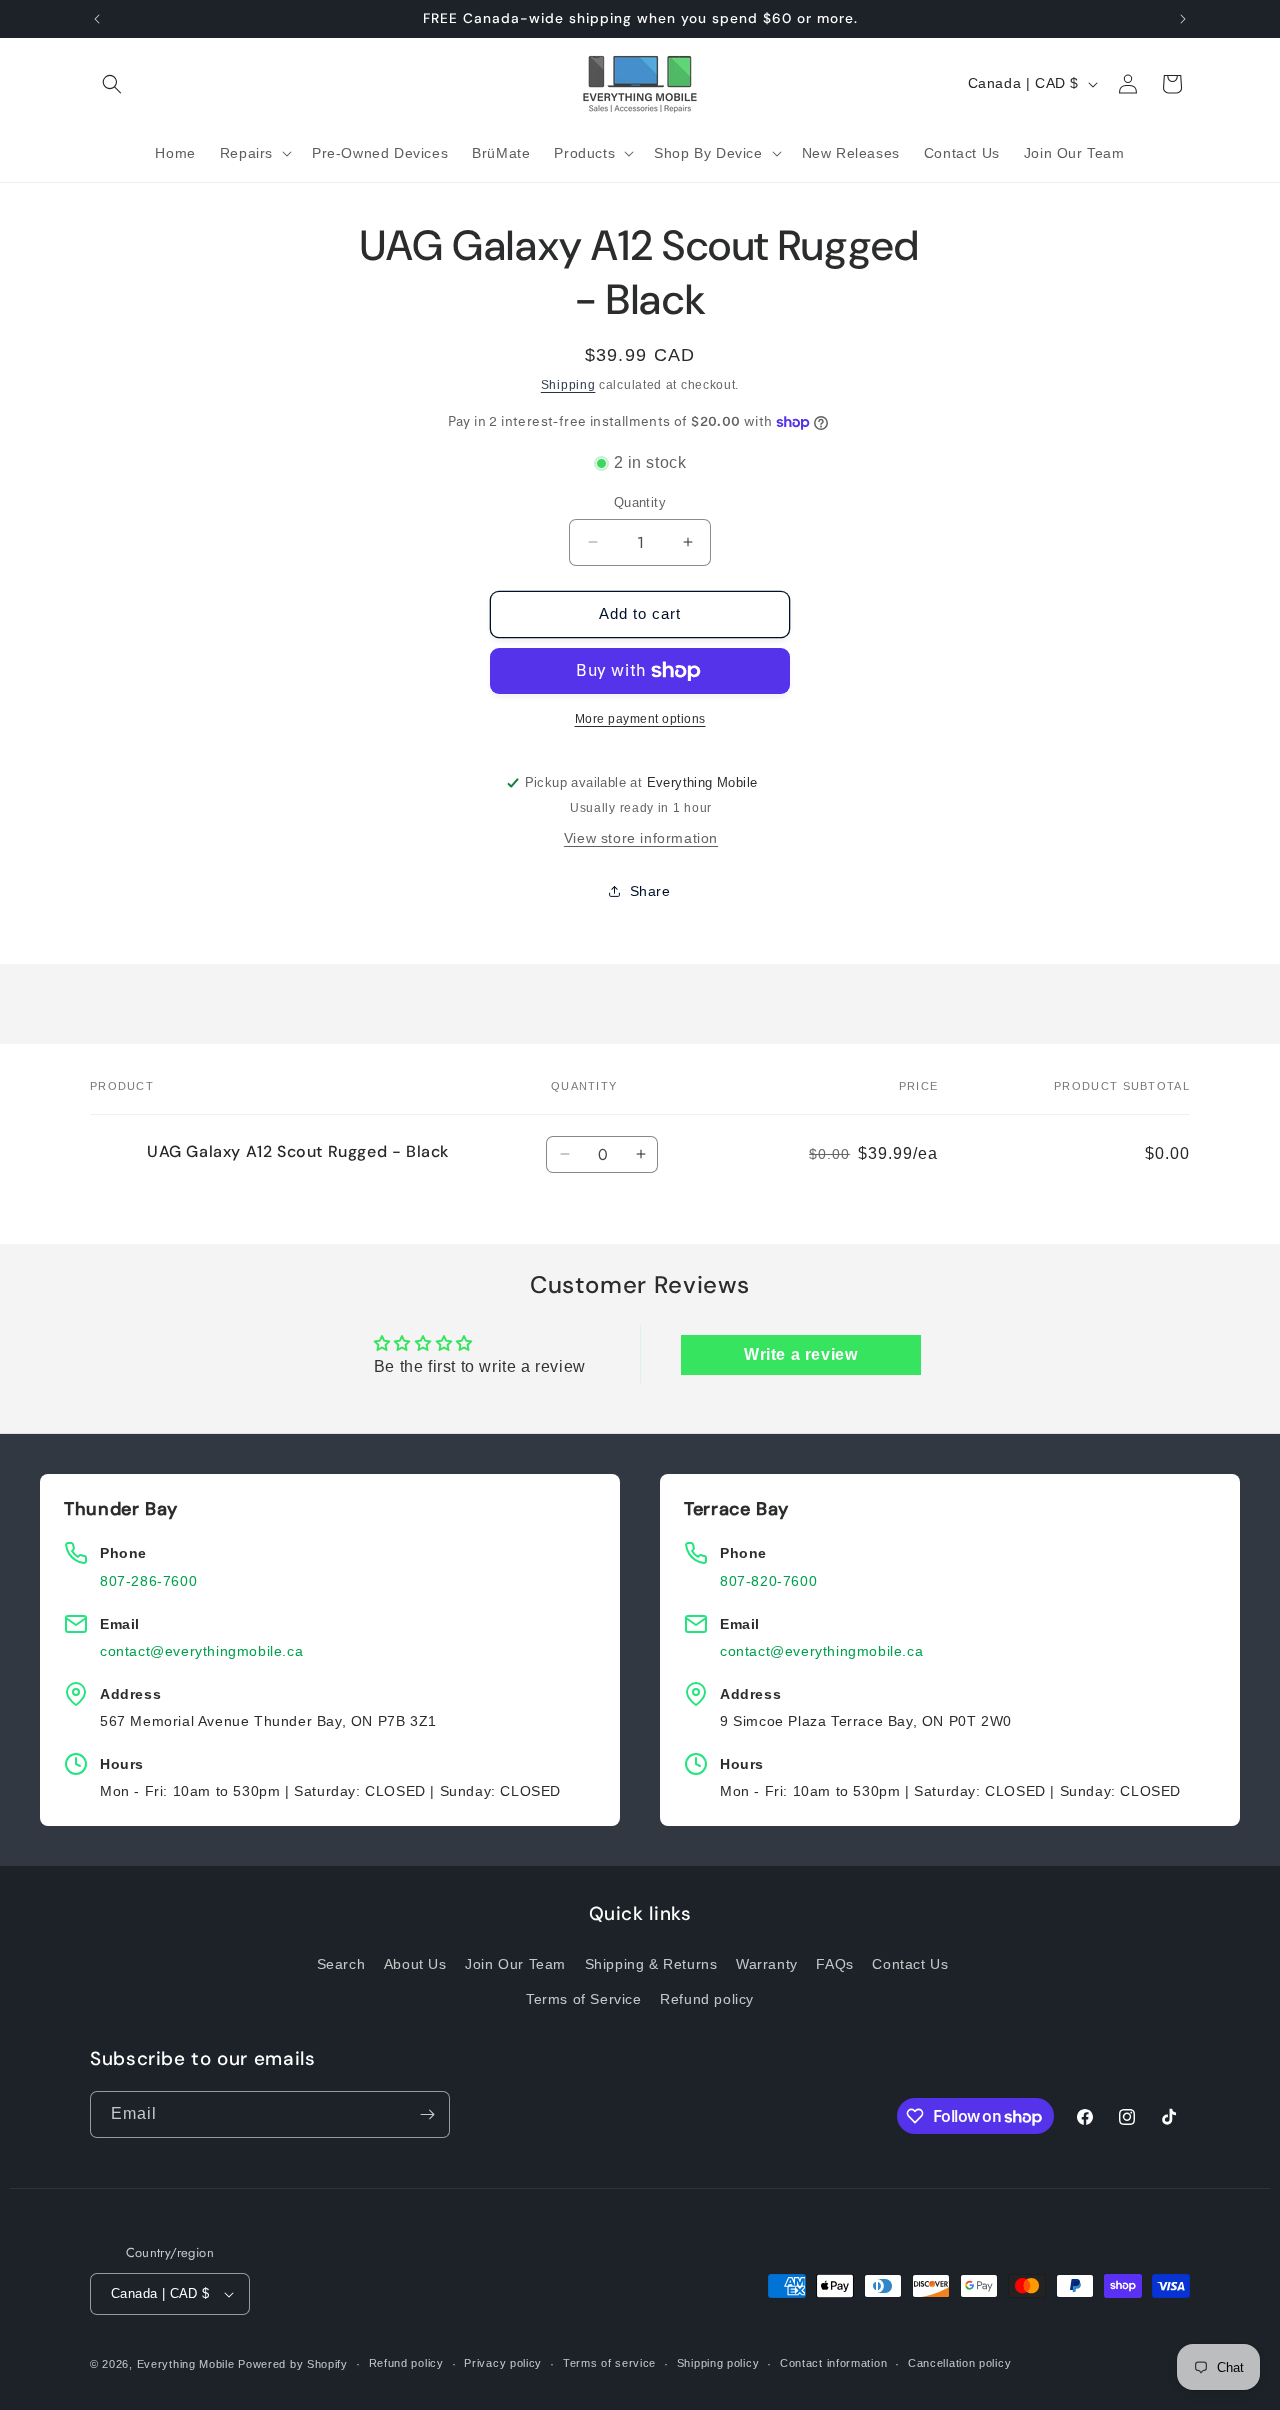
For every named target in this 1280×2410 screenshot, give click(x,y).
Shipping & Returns (651, 1963)
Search (341, 1963)
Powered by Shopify (293, 2364)
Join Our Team (515, 1963)
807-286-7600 (148, 1581)
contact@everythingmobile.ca (201, 1651)
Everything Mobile (186, 2364)
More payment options (640, 719)
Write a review (800, 1354)
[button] (112, 84)
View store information (641, 838)
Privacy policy (503, 2363)
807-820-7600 (768, 1581)
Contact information (833, 2363)
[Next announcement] (1183, 19)
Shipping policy (718, 2363)
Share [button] (650, 891)
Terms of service (609, 2363)
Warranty (767, 1963)
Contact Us (910, 1963)
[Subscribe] (427, 2114)
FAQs (834, 1963)
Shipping (568, 385)
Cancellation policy (959, 2363)
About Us (415, 1963)
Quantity (640, 502)
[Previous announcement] (97, 19)
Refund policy (707, 1999)
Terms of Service (584, 1999)
